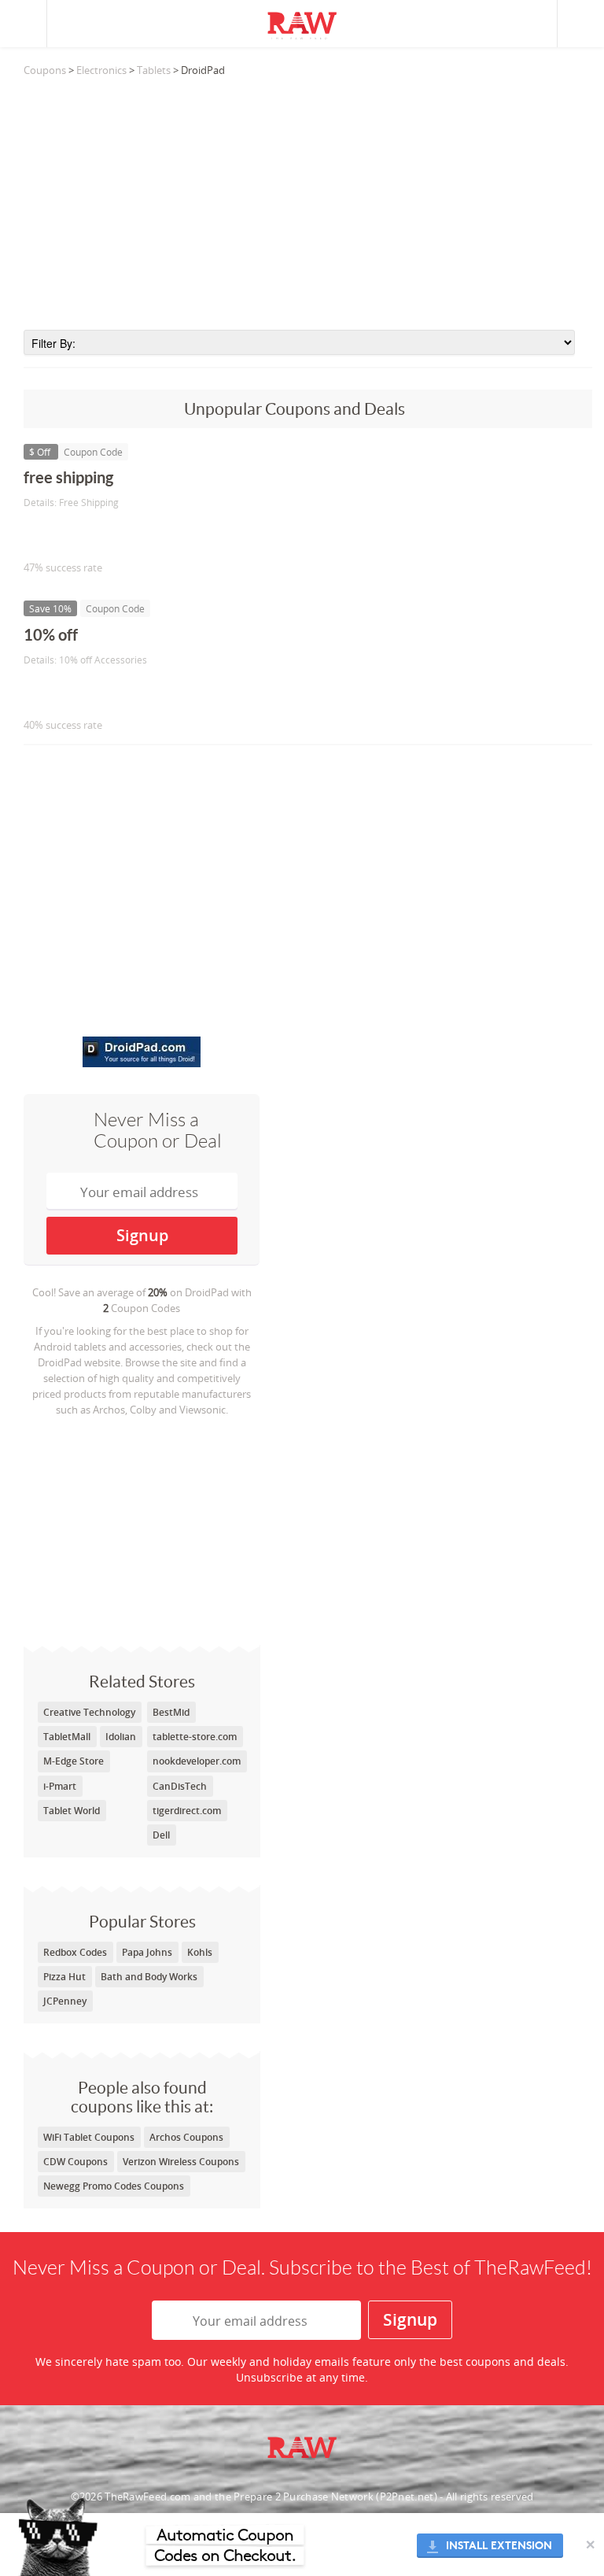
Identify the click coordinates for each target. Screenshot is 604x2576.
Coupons (45, 70)
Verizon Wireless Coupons (181, 2162)
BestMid (171, 1712)
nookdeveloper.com (197, 1761)
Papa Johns (147, 1952)
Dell (161, 1835)
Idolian (121, 1737)
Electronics (101, 70)
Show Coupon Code (95, 535)
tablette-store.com (195, 1737)
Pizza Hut (64, 1977)
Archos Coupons (186, 2137)
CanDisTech (180, 1786)
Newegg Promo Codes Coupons (114, 2186)
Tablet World (72, 1811)
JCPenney (65, 2001)
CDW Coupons (75, 2162)
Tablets (154, 70)
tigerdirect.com (187, 1811)
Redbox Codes (75, 1952)
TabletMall (67, 1737)
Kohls (200, 1952)
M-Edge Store (74, 1761)
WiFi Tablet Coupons (89, 2137)
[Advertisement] (308, 204)
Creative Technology (89, 1712)
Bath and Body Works (149, 1977)
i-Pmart (60, 1786)
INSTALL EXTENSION (499, 2546)
